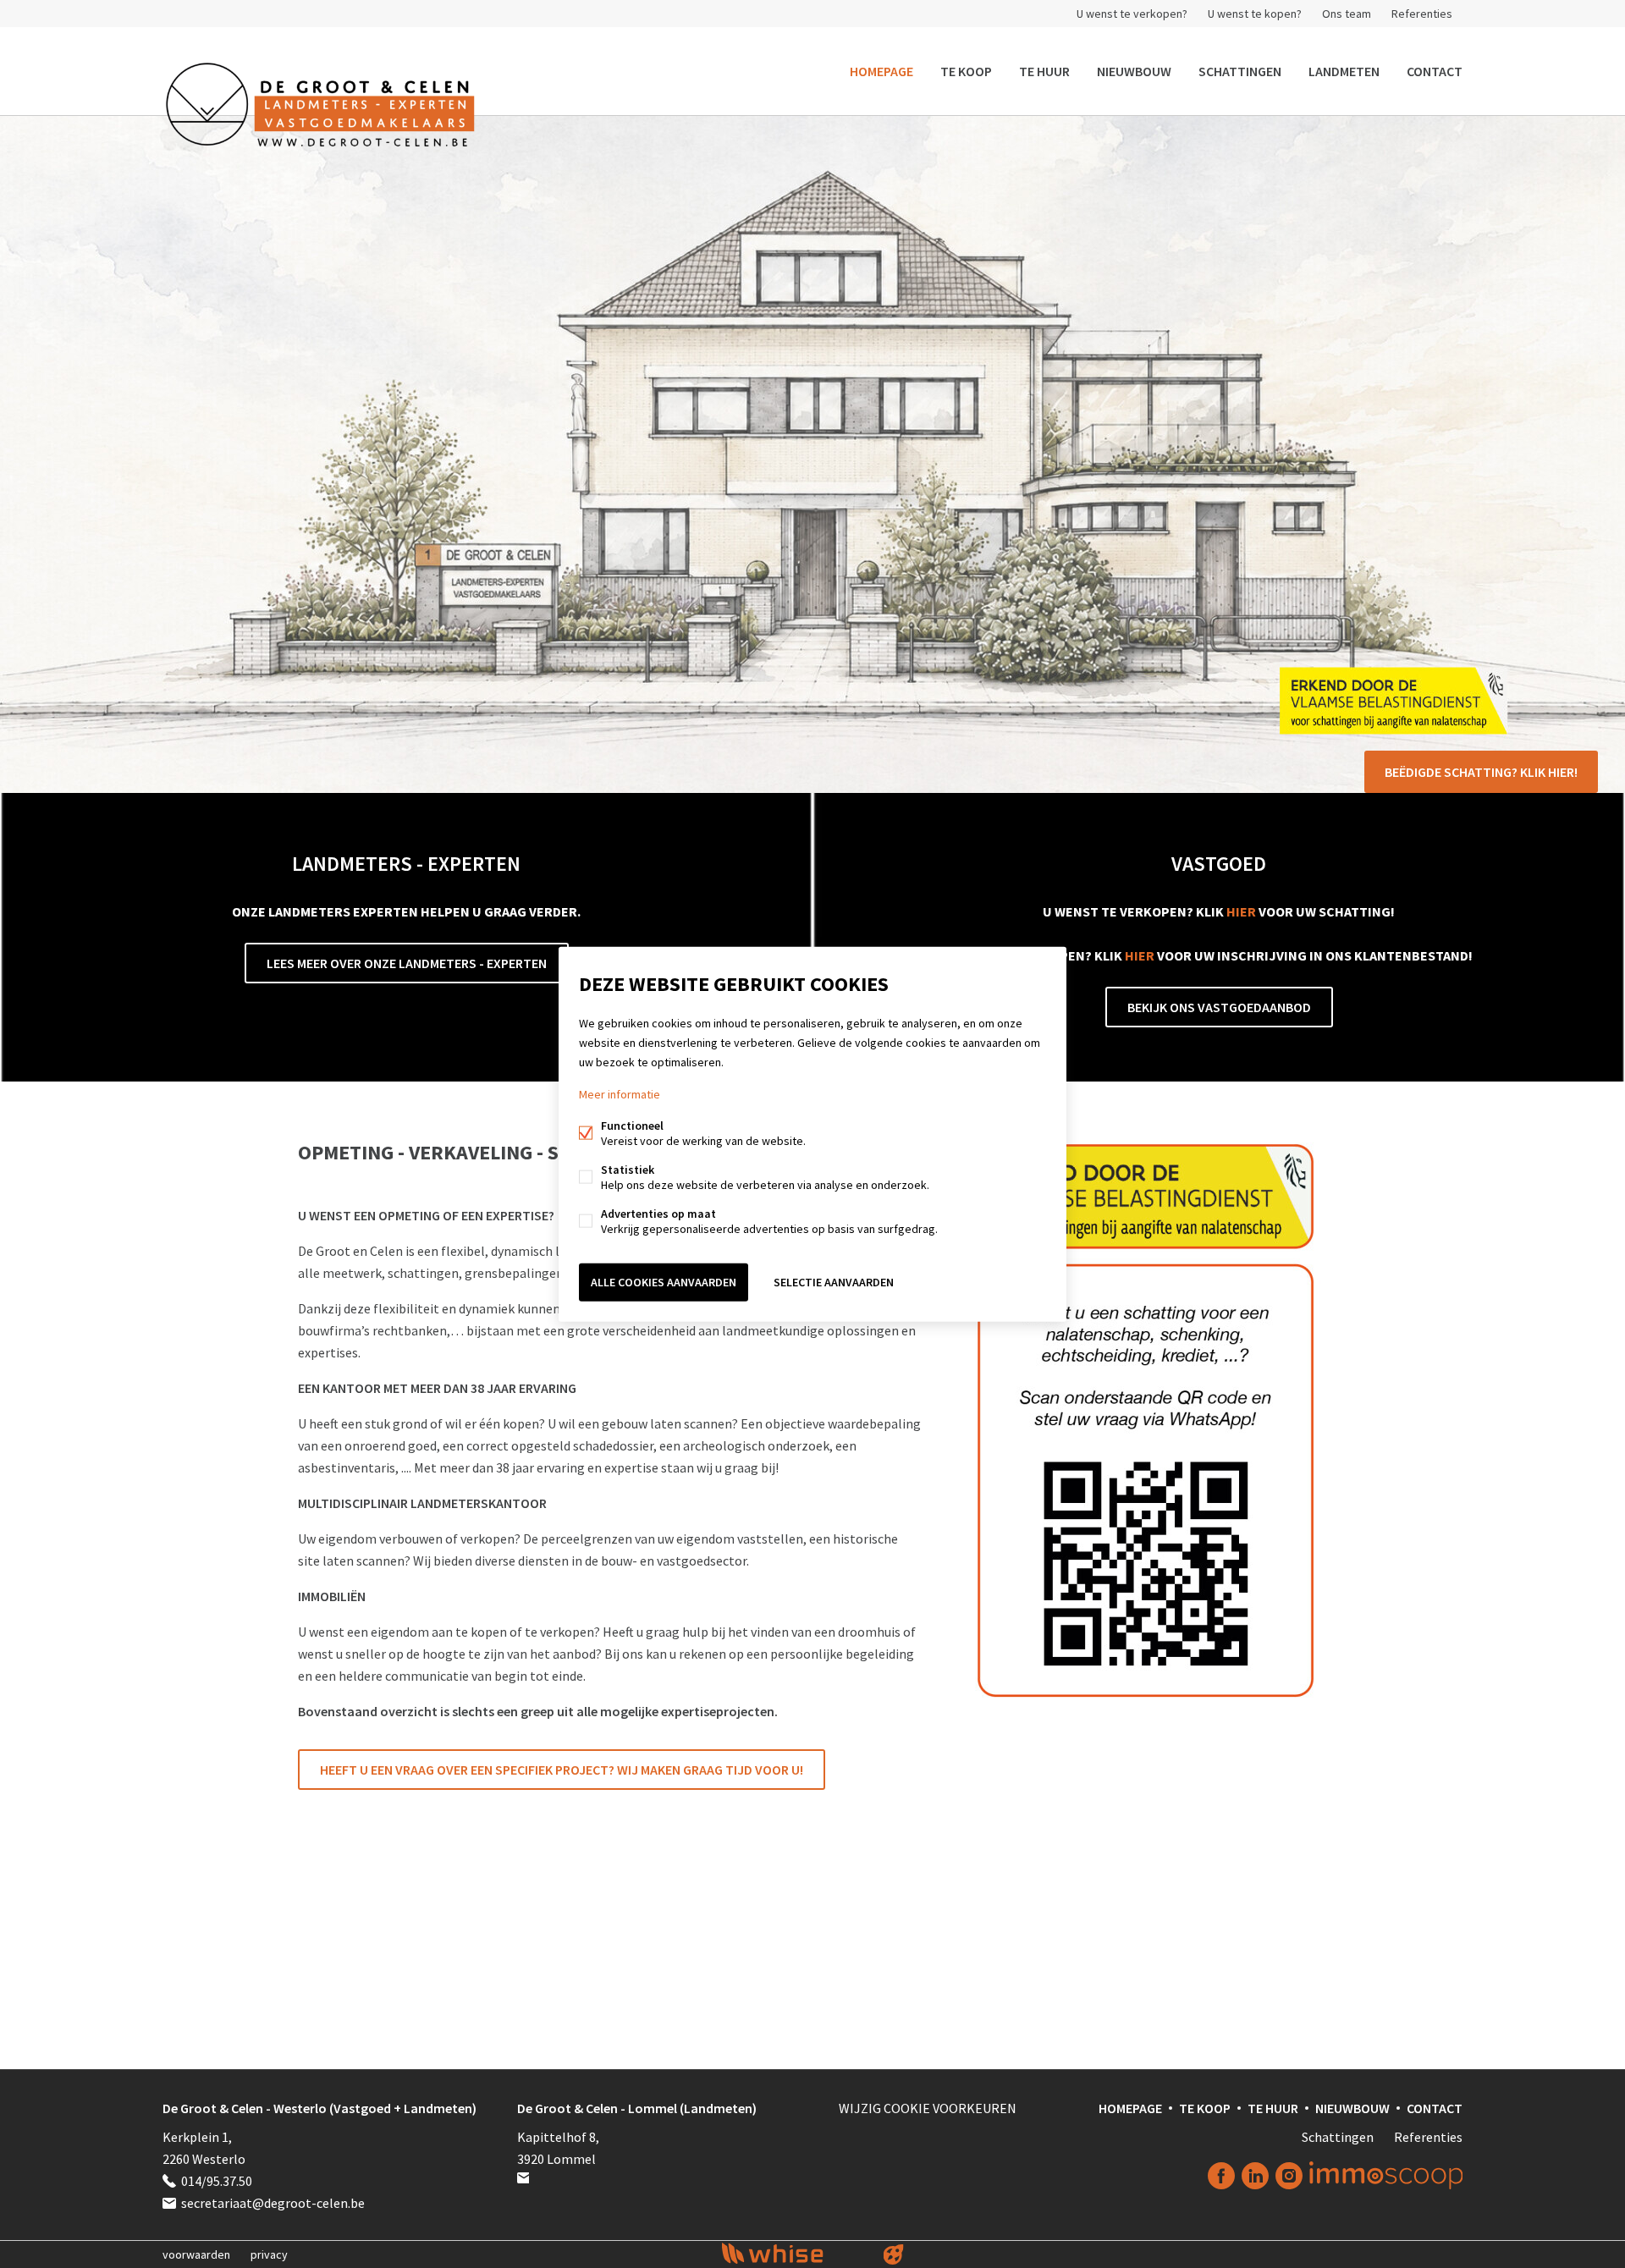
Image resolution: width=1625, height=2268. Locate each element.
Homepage (881, 71)
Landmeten (1344, 71)
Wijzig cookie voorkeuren (928, 2108)
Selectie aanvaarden (834, 1282)
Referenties (1422, 14)
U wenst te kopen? (1255, 14)
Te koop (966, 71)
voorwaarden (196, 2254)
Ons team (1347, 14)
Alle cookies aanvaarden (664, 1282)
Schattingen (1240, 71)
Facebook (1221, 2176)
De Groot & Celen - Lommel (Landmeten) (637, 2108)
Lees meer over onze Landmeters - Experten (407, 963)
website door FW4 (894, 2254)
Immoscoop (1386, 2175)
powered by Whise (793, 2253)
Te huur (1044, 71)
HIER (1241, 911)
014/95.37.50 (217, 2181)
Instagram (1289, 2176)
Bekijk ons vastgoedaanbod (1219, 1007)
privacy (269, 2254)
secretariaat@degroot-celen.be (273, 2203)
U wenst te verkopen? (1132, 14)
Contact (1435, 71)
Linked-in (1255, 2176)
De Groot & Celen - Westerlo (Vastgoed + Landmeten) (319, 2108)
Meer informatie (620, 1094)
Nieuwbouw (1134, 71)
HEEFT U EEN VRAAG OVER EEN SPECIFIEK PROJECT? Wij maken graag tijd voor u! (562, 1770)
